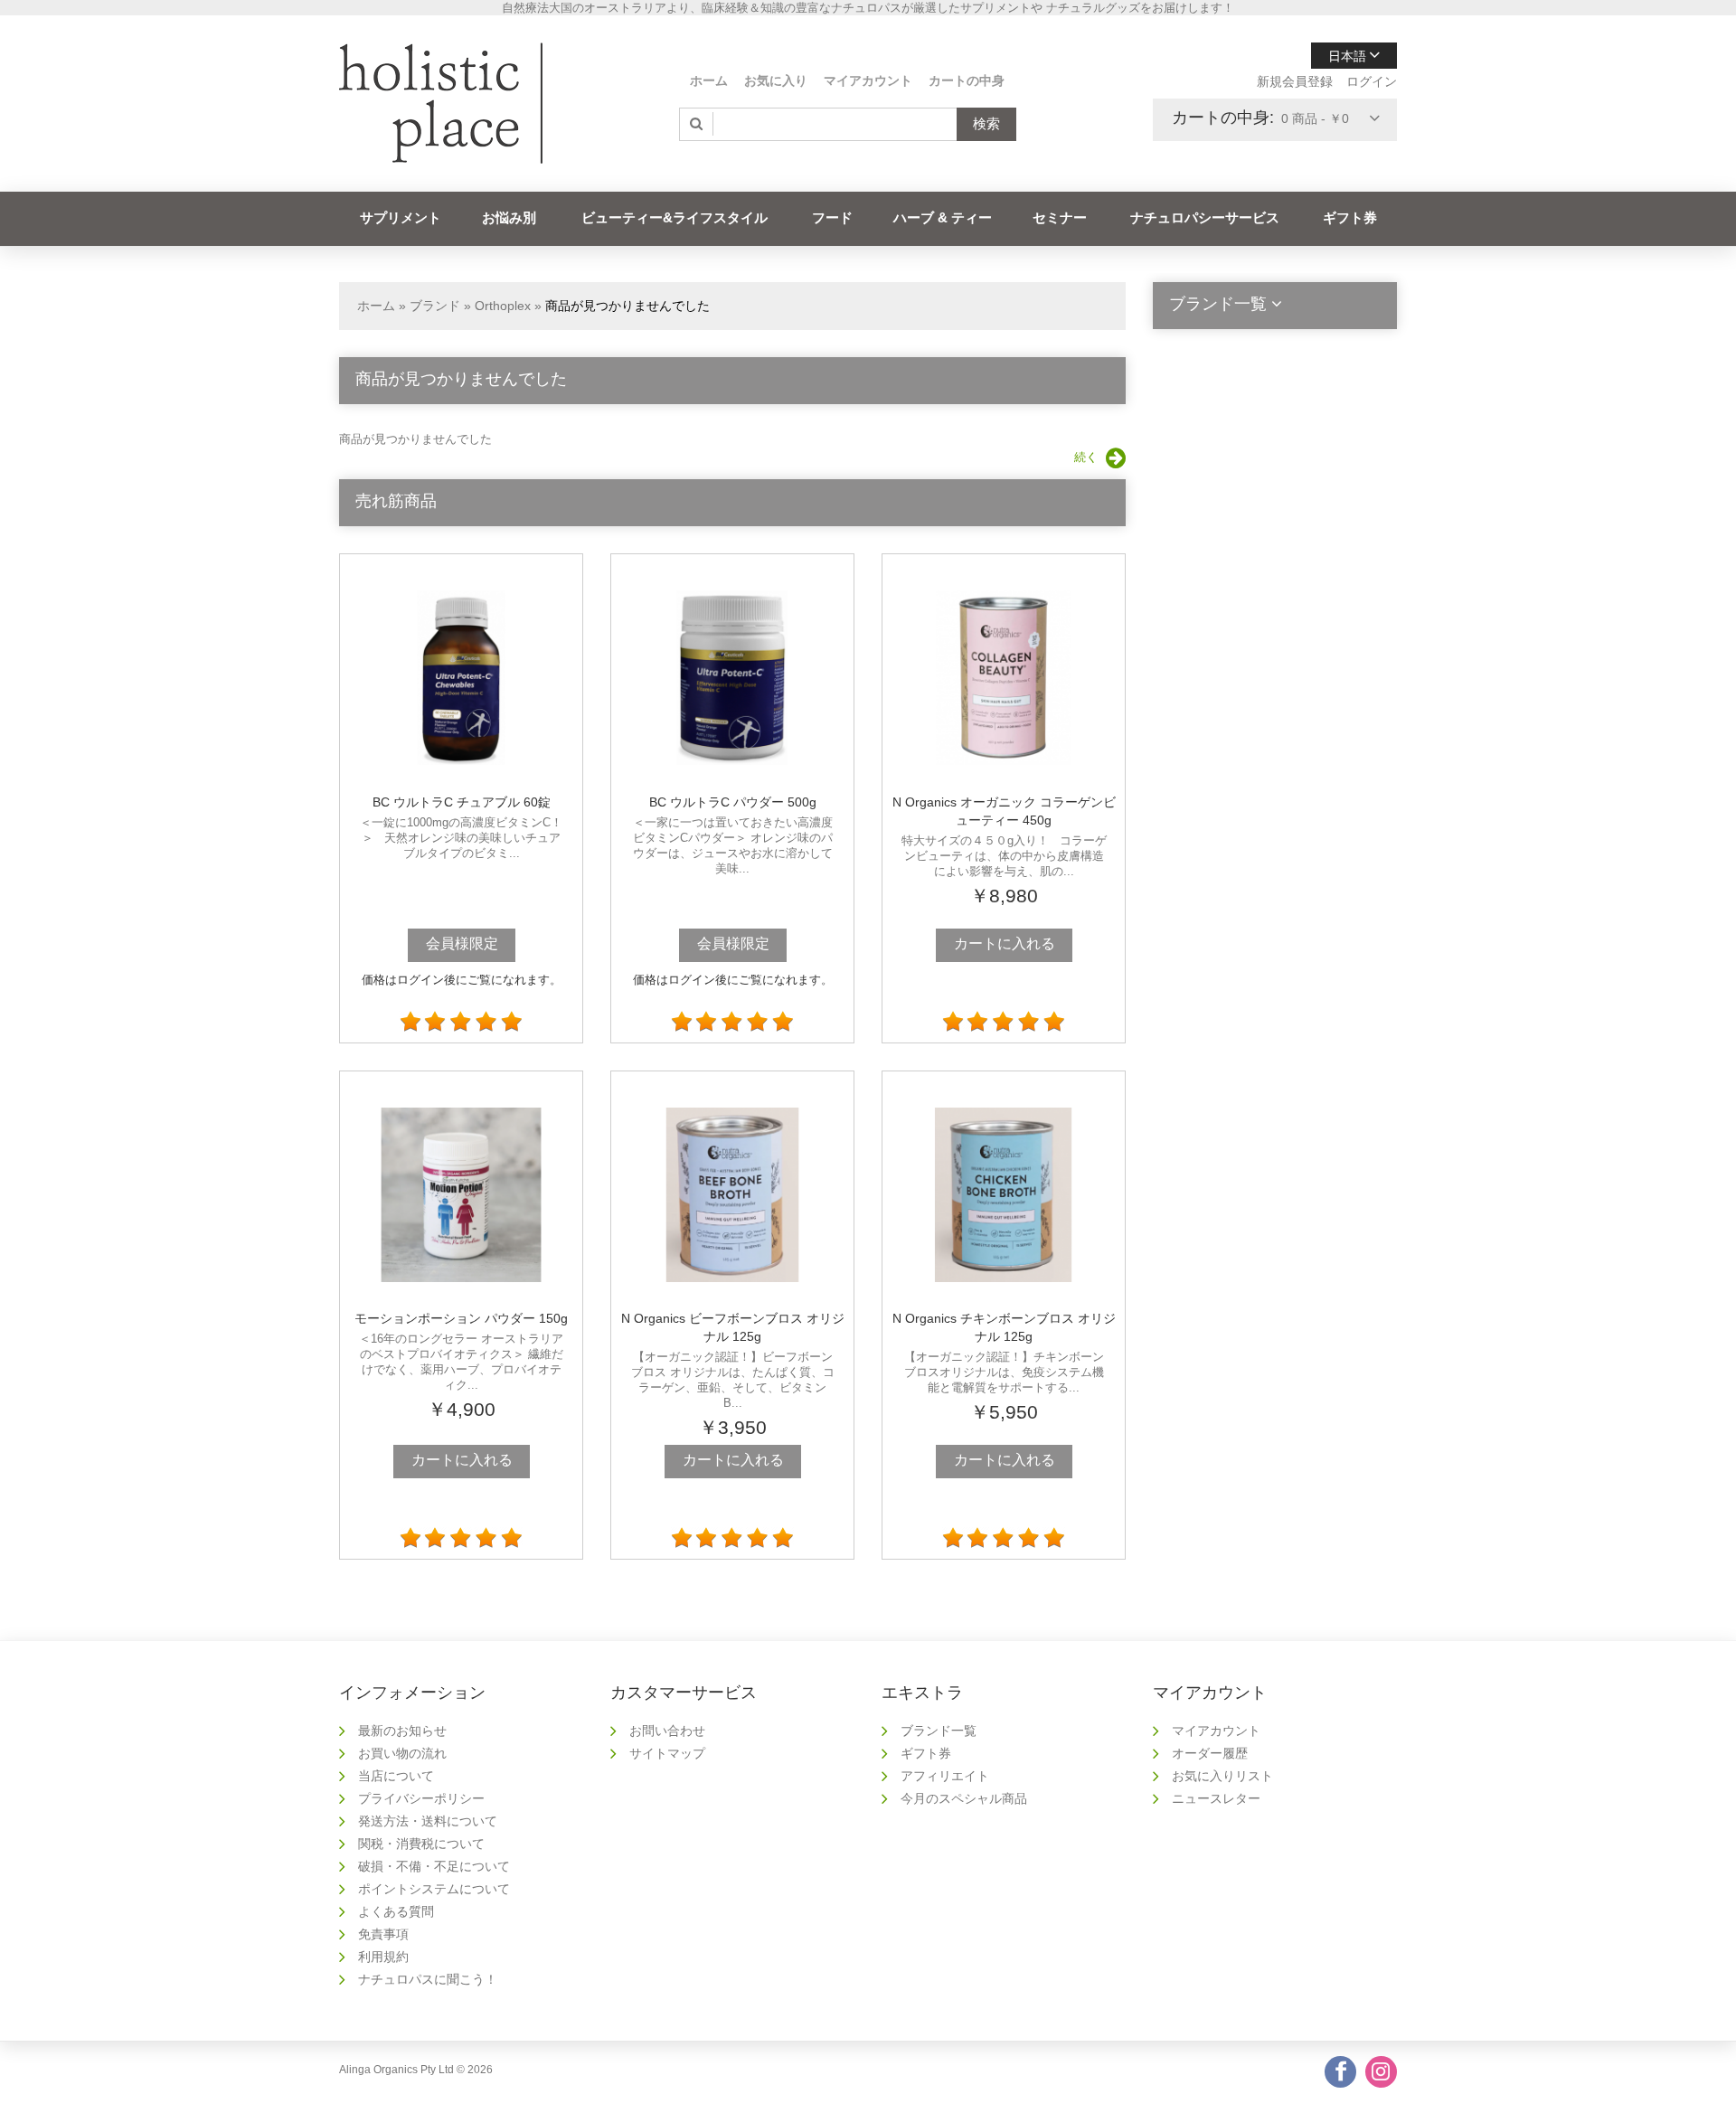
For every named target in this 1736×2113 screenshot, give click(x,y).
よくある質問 (396, 1911)
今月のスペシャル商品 (964, 1798)
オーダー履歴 (1210, 1753)
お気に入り (776, 80)
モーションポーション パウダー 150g (461, 1318)
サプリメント (401, 217)
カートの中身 (967, 80)
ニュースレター (1216, 1798)
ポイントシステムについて (434, 1889)
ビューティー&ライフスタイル (675, 217)
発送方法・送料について (428, 1821)
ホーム (709, 80)
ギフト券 (1350, 217)
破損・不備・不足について (434, 1866)
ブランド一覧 (939, 1731)
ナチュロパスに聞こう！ (428, 1979)
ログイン (1372, 81)
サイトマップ (667, 1753)
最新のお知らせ (402, 1731)
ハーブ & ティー (943, 217)
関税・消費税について (421, 1844)
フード (832, 217)
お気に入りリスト (1222, 1776)
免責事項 (383, 1934)
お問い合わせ (667, 1731)
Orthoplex (503, 306)
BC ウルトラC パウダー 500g (733, 802)
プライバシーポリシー (421, 1798)
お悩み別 (509, 217)
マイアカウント (868, 80)
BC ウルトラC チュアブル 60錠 (462, 802)
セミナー (1060, 217)
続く (1086, 457)
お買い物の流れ (402, 1753)
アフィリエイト (945, 1776)
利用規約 (383, 1957)
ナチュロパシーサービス (1205, 217)
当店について (396, 1776)
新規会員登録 (1295, 81)
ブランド (435, 306)
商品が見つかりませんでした (627, 306)
